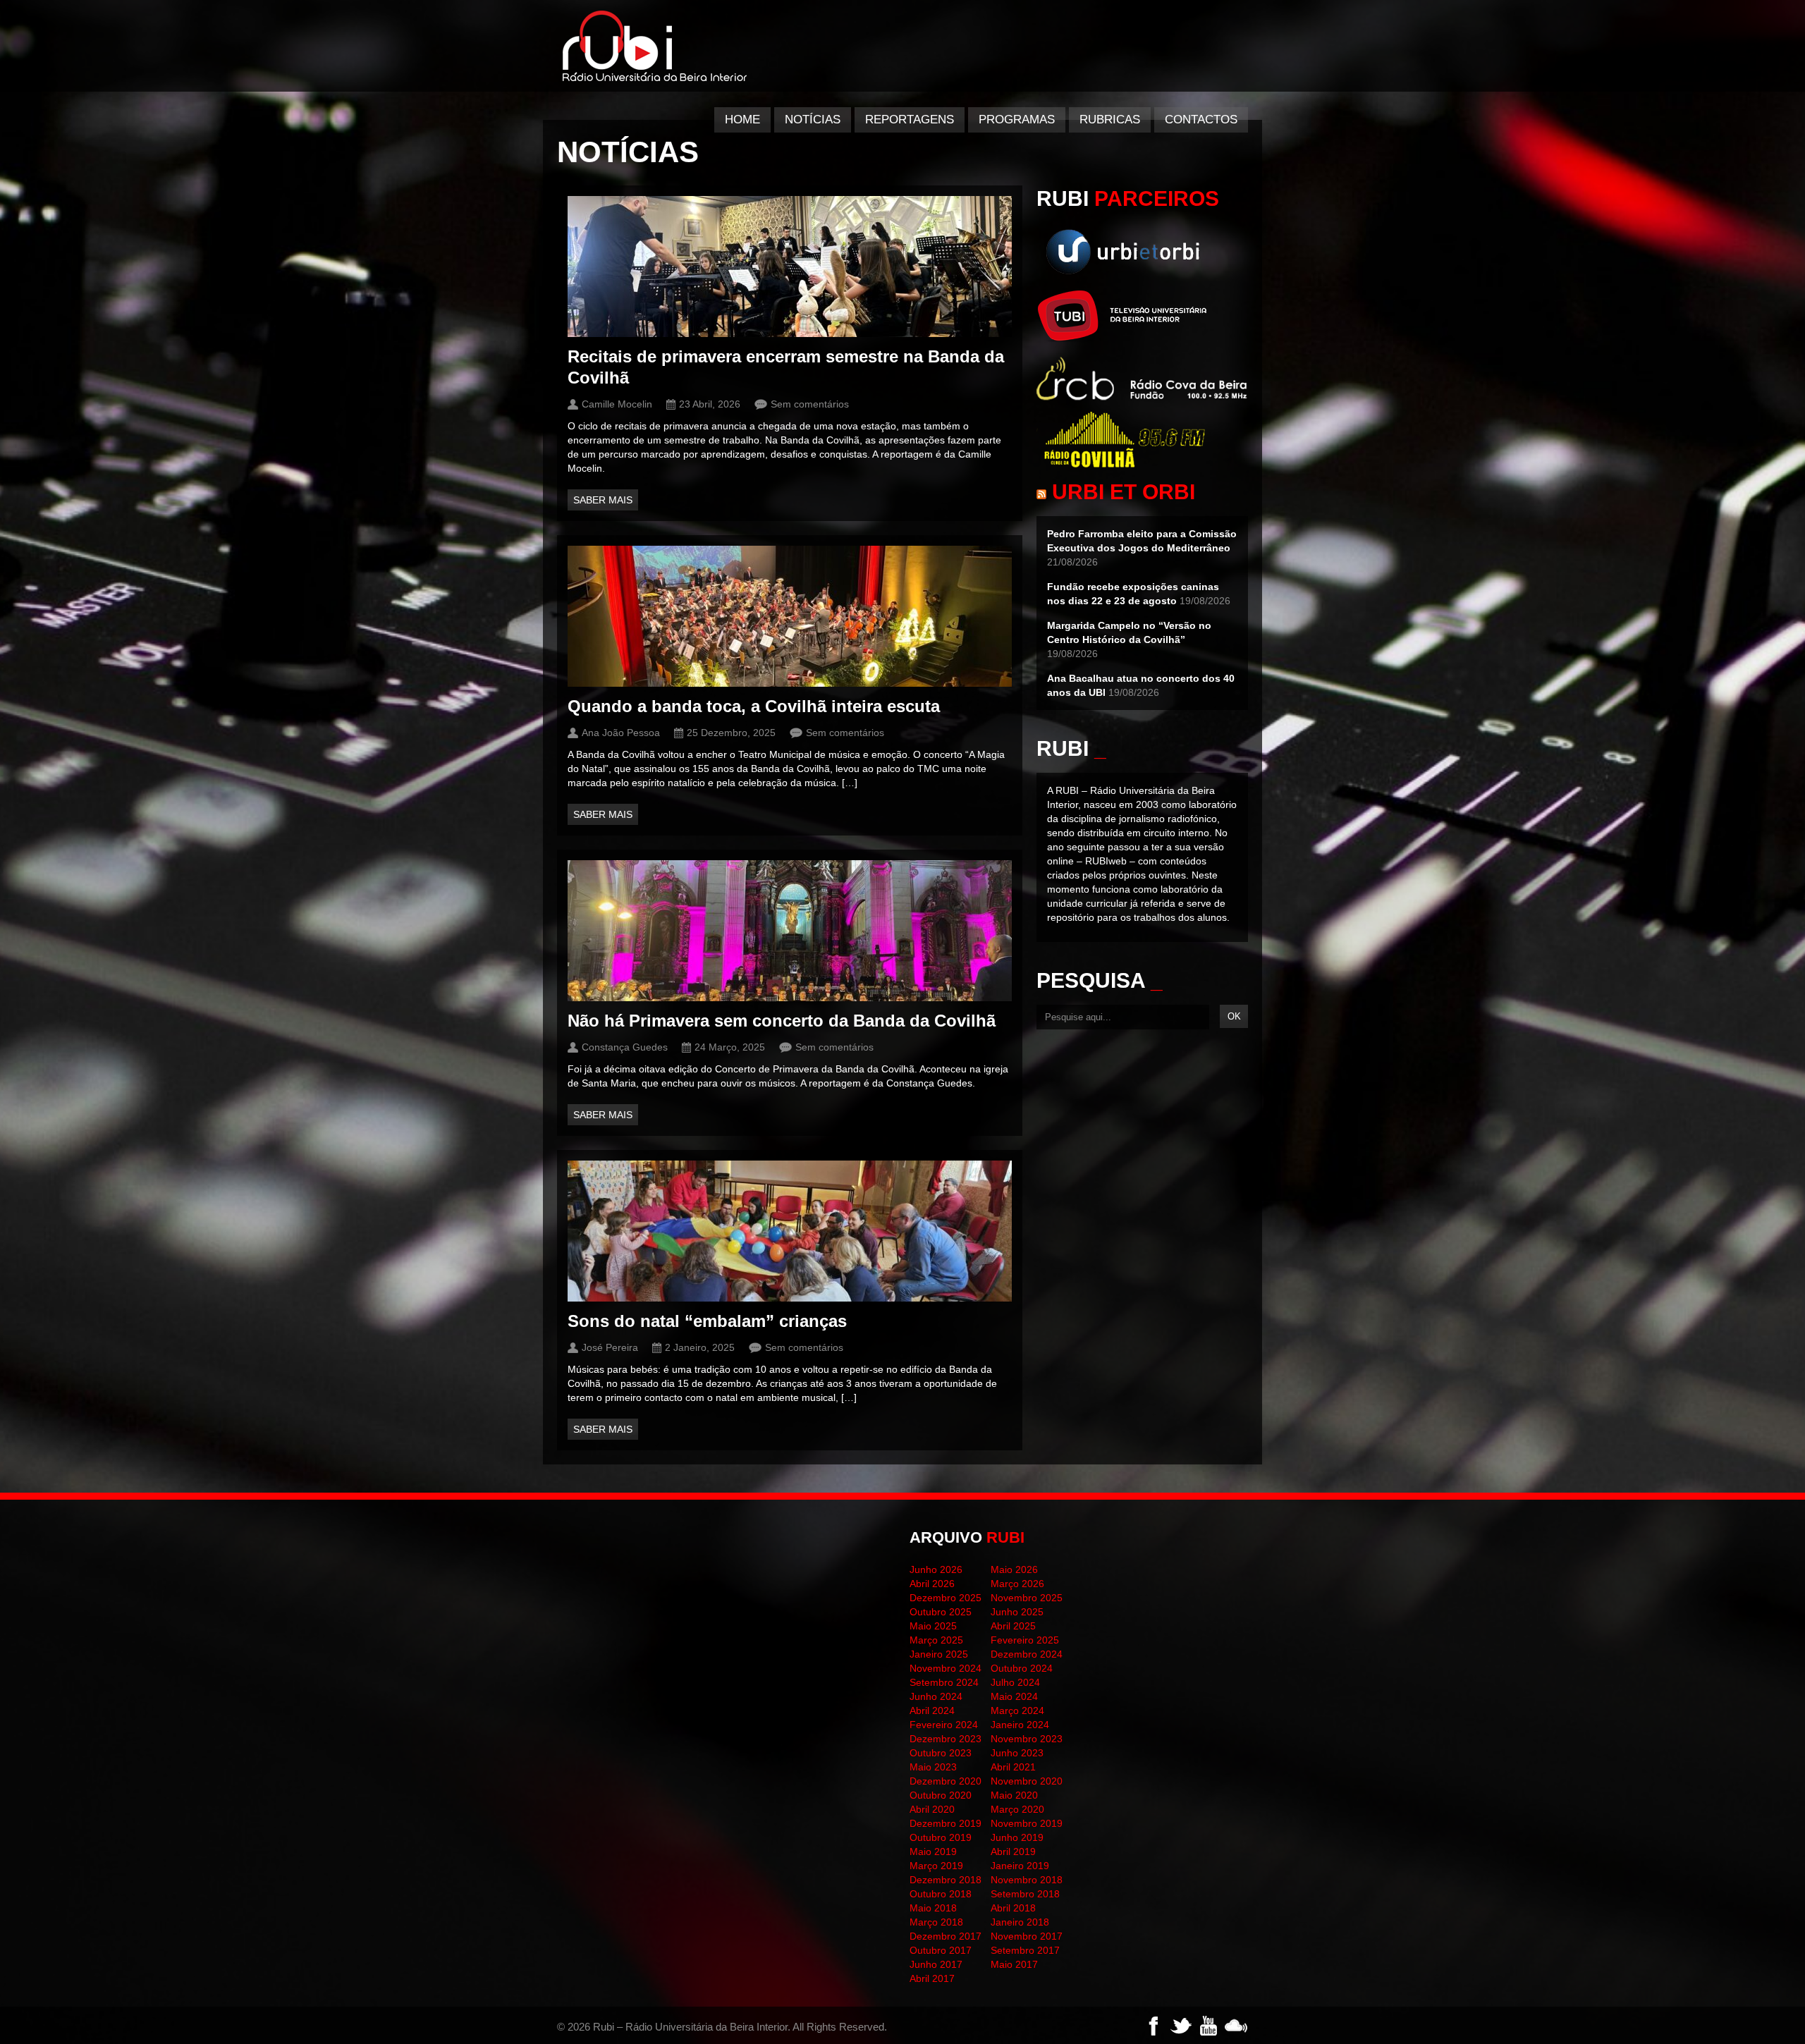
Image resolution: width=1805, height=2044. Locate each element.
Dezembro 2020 (946, 1781)
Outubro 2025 (941, 1612)
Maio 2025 (933, 1626)
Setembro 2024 (944, 1682)
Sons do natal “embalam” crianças (707, 1321)
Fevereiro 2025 (1025, 1640)
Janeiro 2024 (1020, 1725)
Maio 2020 (1014, 1795)
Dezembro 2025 (946, 1598)
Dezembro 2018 (946, 1880)
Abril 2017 (932, 1978)
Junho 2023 (1017, 1753)
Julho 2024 (1015, 1682)
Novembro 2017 (1027, 1936)
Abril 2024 (932, 1711)
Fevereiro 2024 (944, 1725)
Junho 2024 (936, 1696)
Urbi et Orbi (1124, 492)
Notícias (813, 120)
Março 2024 (1017, 1711)
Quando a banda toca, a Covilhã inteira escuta (754, 706)
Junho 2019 (1017, 1837)
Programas (1017, 120)
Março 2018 (936, 1922)
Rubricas (1110, 120)
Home (742, 120)
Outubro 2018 (941, 1894)
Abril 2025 (1013, 1626)
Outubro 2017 (941, 1950)
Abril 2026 (932, 1584)
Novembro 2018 (1027, 1880)
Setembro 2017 (1025, 1950)
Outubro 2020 (941, 1795)
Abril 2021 (1013, 1767)
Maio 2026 (1014, 1569)
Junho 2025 (1017, 1612)
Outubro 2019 (941, 1837)
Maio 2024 (1014, 1696)
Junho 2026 (936, 1569)
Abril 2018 (1013, 1908)
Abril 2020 (932, 1809)
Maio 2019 (933, 1852)
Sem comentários (810, 404)
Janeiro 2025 (939, 1654)
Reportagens (910, 120)
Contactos (1201, 120)
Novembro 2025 (1027, 1598)
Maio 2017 (1014, 1964)
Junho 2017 (936, 1964)
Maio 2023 (933, 1767)
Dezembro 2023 (946, 1739)
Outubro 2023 (941, 1753)
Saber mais (603, 500)
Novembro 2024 (946, 1668)
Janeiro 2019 (1020, 1866)
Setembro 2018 (1025, 1894)
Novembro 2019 (1027, 1823)
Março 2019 (936, 1866)
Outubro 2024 (1022, 1668)
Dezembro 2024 (1027, 1654)
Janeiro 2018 (1020, 1922)
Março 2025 (936, 1640)
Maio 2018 (933, 1908)
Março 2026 (1017, 1584)
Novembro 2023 (1027, 1739)
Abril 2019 (1013, 1852)
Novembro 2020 (1027, 1781)
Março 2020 (1017, 1809)
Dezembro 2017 (946, 1936)
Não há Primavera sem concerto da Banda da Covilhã (782, 1021)
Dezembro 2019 (946, 1823)
